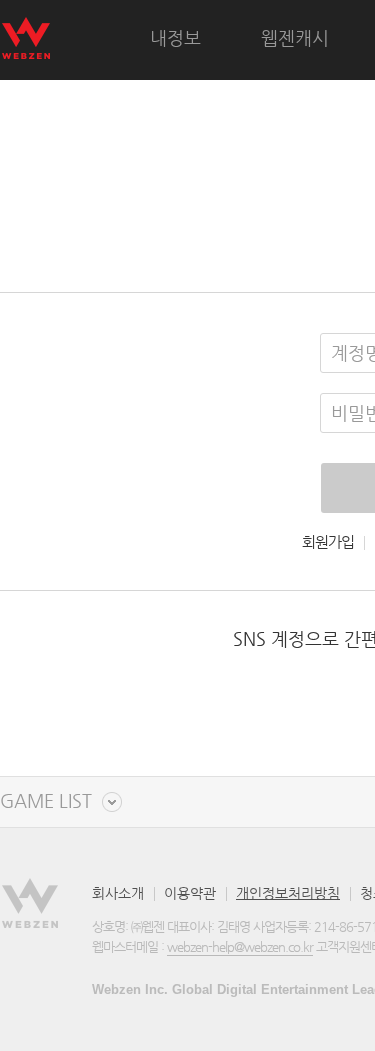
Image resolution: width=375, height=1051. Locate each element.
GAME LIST (46, 801)
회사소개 (118, 893)
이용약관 (190, 893)
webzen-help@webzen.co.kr (240, 946)
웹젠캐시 (295, 37)
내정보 (175, 37)
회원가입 (328, 542)
